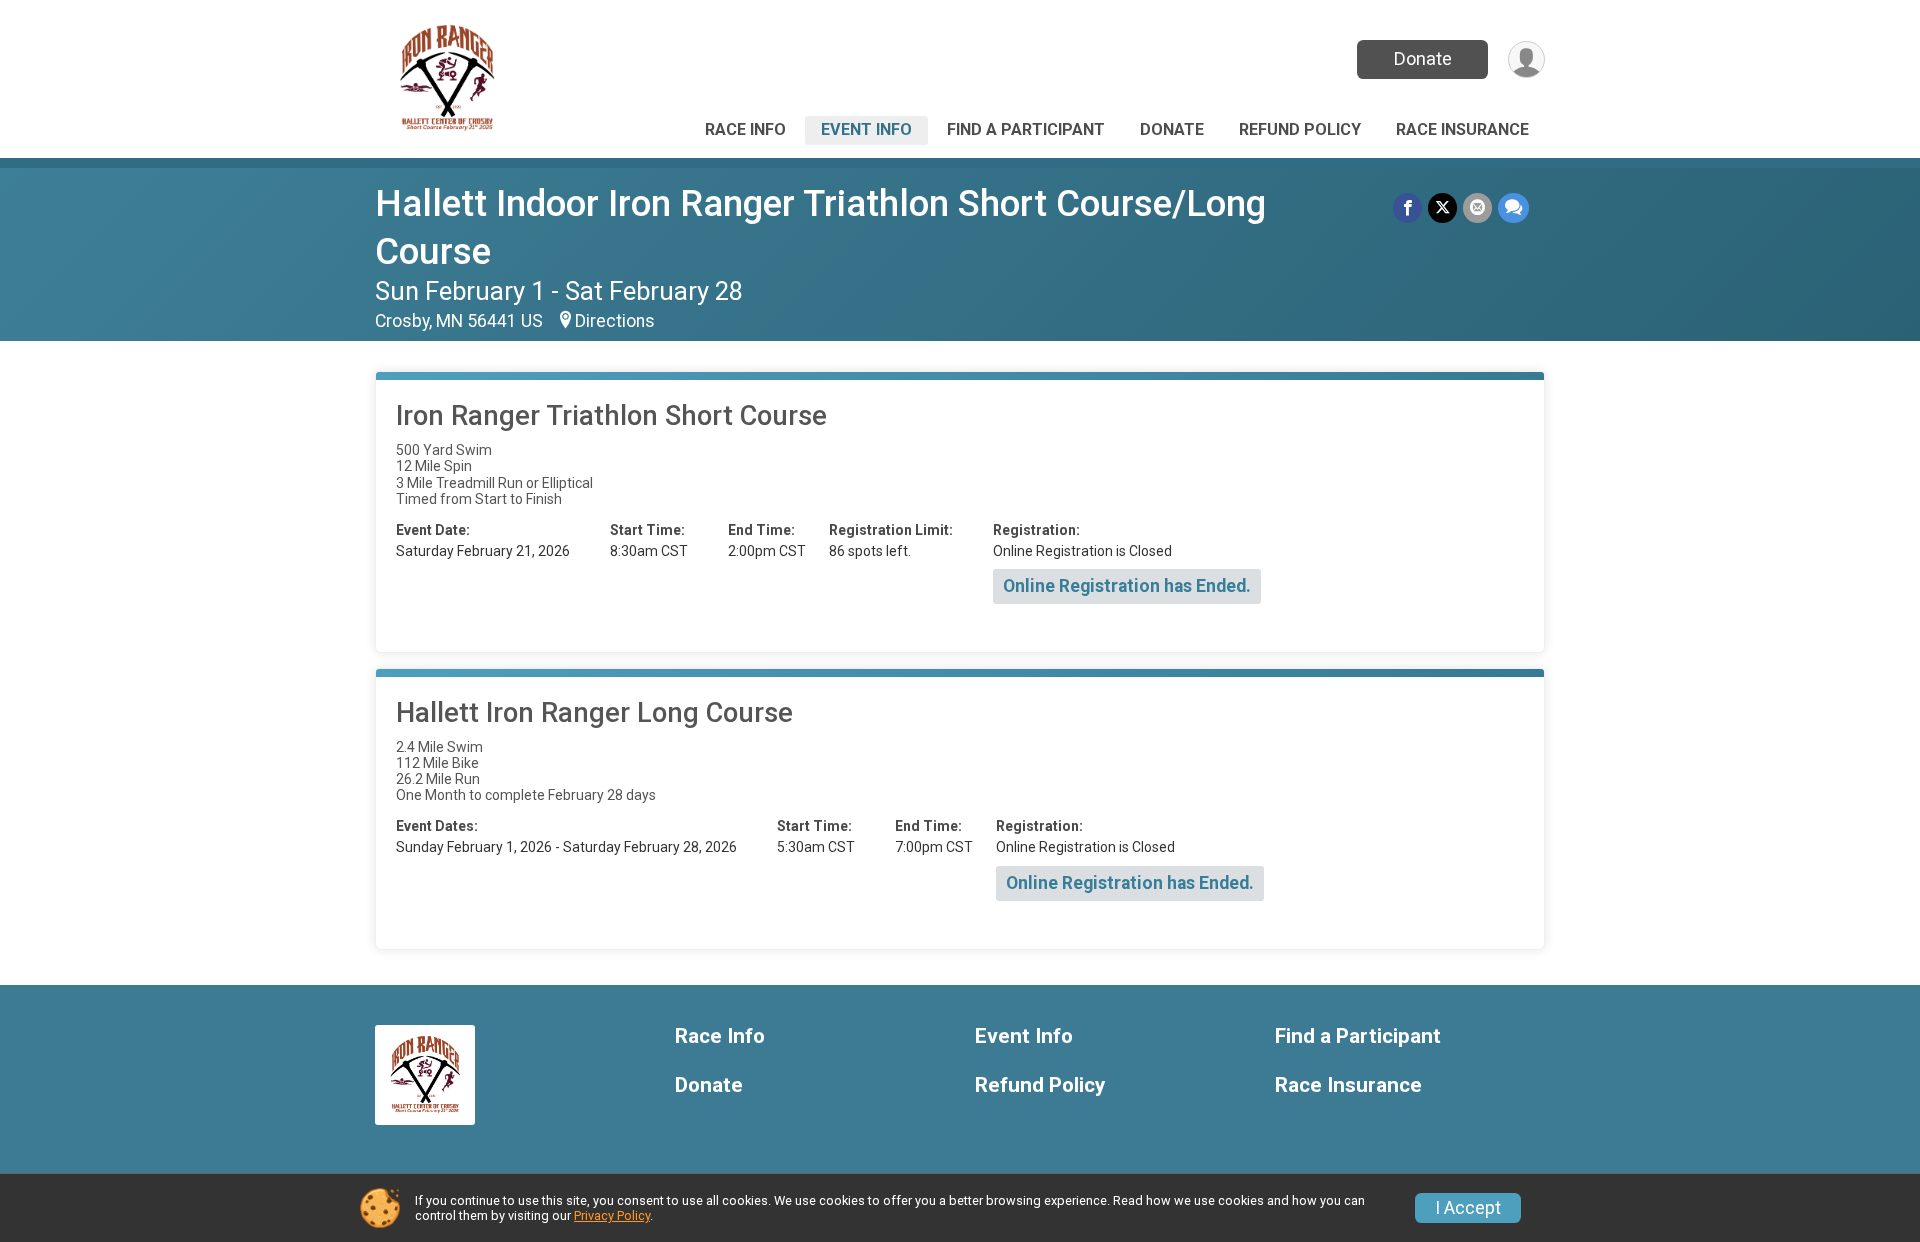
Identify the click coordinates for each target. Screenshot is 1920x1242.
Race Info (745, 129)
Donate (1423, 58)
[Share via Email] (1477, 207)
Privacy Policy (612, 1215)
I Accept (1468, 1208)
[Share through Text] (1513, 207)
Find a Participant (1026, 129)
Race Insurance (1462, 129)
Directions (615, 321)
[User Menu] (1526, 59)
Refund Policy (1300, 129)
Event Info (866, 129)
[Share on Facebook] (1407, 207)
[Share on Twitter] (1442, 207)
